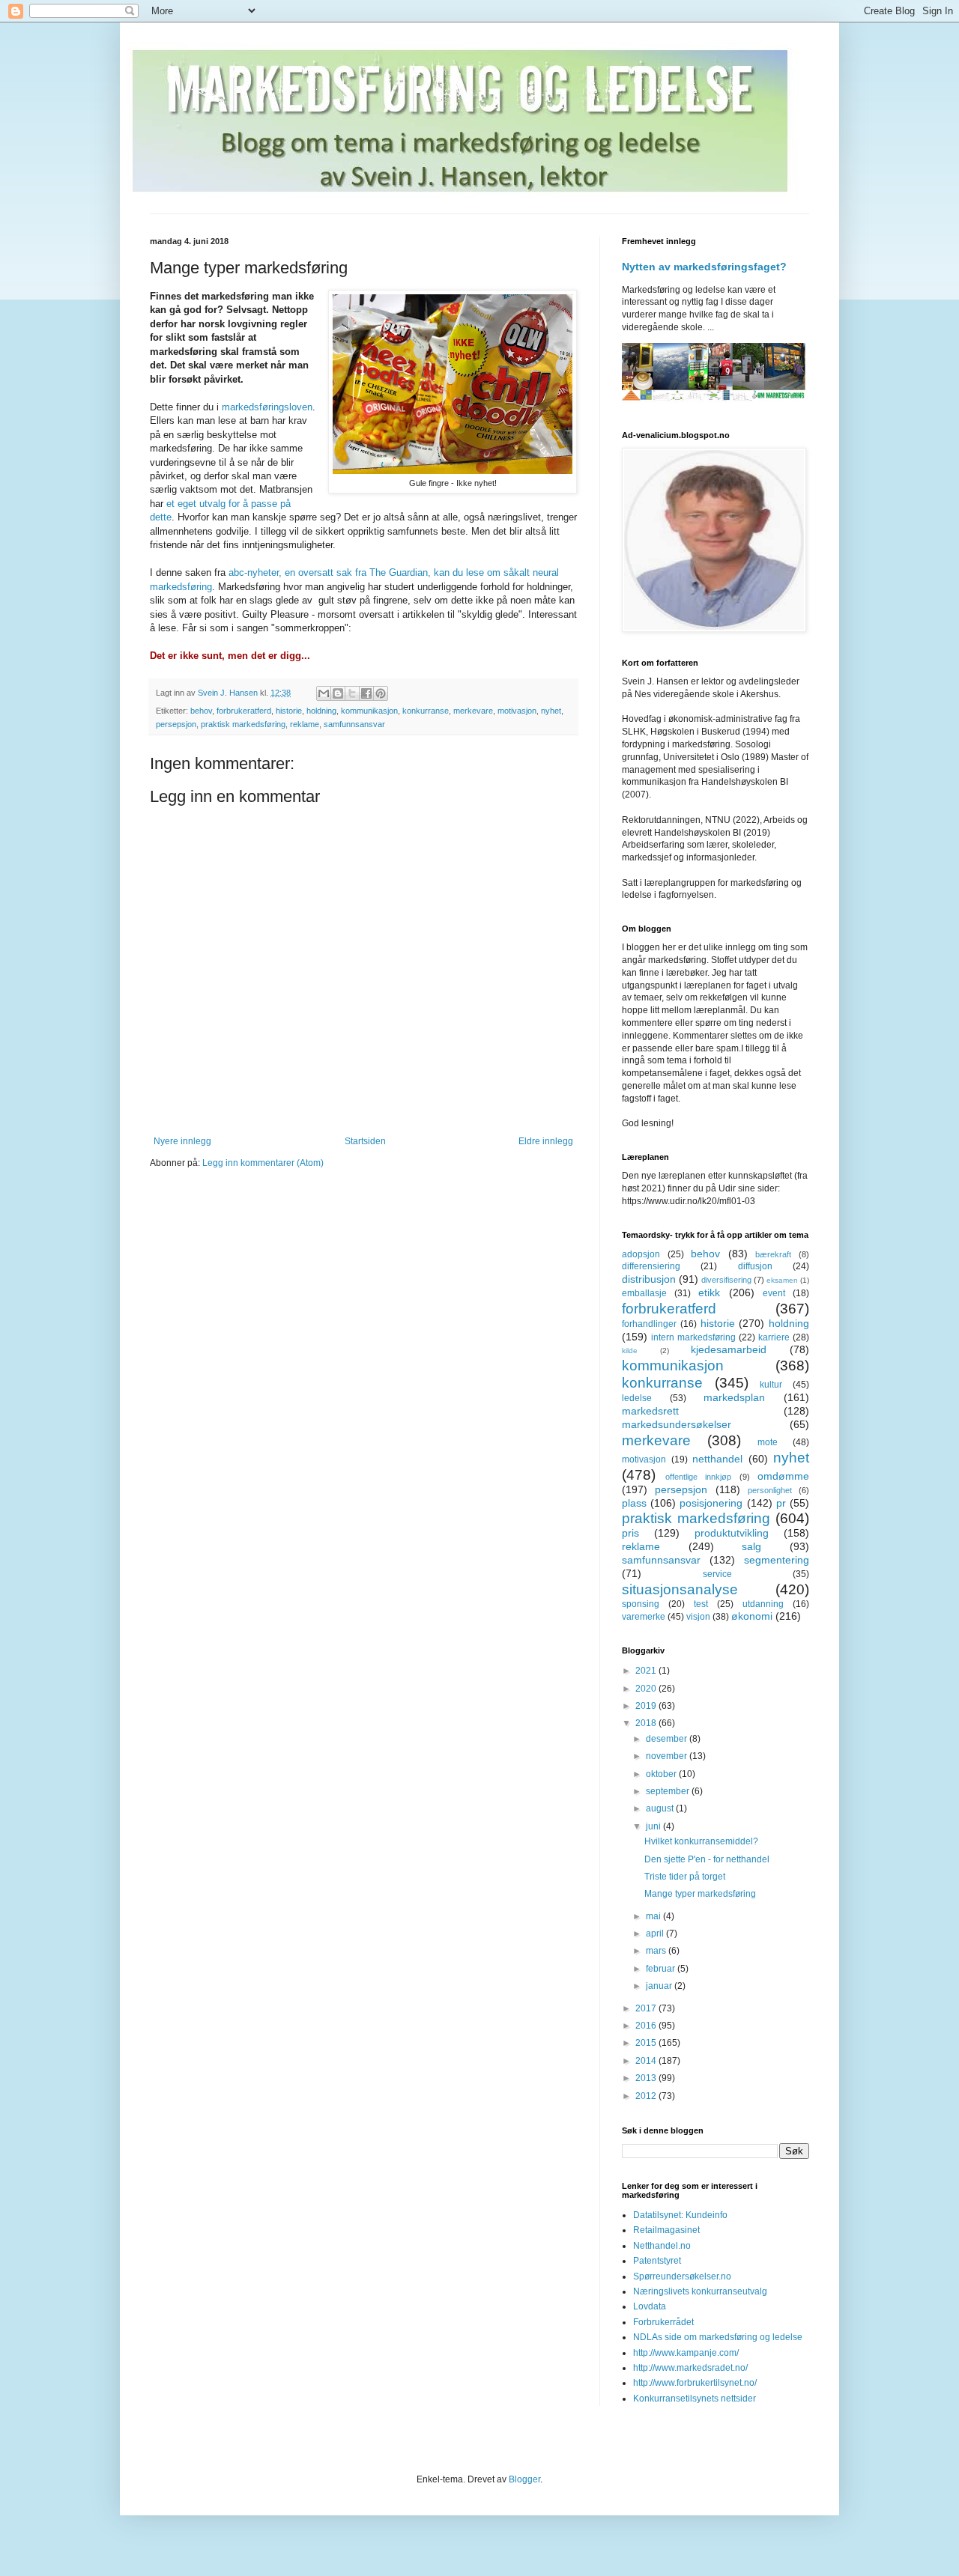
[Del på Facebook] (366, 693)
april (656, 1933)
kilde (630, 1351)
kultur (771, 1385)
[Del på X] (352, 693)
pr (781, 1503)
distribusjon (649, 1279)
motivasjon (517, 711)
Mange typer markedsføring (700, 1894)
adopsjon (641, 1254)
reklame (305, 724)
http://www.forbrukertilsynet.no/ (695, 2383)
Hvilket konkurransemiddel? (701, 1841)
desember (668, 1739)
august (661, 1808)
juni (654, 1826)
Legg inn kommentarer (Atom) (263, 1163)
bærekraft (773, 1254)
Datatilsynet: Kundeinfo (680, 2215)
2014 (647, 2061)
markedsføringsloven (267, 407)
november (668, 1756)
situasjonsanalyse (680, 1589)
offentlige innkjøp (699, 1477)
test (701, 1604)
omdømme (783, 1476)
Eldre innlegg (546, 1141)
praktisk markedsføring (243, 724)
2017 (647, 2008)
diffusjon (755, 1266)
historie (289, 711)
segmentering (777, 1560)
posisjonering (711, 1503)
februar (662, 1969)
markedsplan (734, 1397)
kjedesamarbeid (729, 1349)
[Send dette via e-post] (324, 693)
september (669, 1791)
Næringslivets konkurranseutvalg (700, 2291)
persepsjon (176, 724)
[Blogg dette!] (338, 693)
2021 (647, 1671)
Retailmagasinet (666, 2230)
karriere (774, 1337)
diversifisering (726, 1280)
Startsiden (365, 1141)
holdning (321, 711)
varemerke (644, 1617)
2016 (647, 2026)
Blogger (524, 2479)
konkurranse (426, 711)
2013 (647, 2078)
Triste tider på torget (685, 1877)
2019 (647, 1706)
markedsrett (650, 1411)
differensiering (651, 1266)
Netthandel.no (662, 2246)
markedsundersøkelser (677, 1424)
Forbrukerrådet (663, 2322)
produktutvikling (732, 1533)
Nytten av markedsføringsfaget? (704, 267)
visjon (698, 1617)
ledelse (637, 1398)
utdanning (763, 1604)
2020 (647, 1689)
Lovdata (650, 2306)
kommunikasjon (369, 711)
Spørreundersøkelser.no (682, 2276)
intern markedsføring (693, 1337)
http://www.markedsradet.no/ (690, 2368)
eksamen (782, 1280)
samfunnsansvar (354, 724)
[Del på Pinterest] (381, 693)
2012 (647, 2096)
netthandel (717, 1459)
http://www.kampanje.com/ (686, 2353)
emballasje (644, 1293)
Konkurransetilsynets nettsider (695, 2399)
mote (768, 1442)
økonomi (752, 1616)
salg (751, 1546)
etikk (709, 1292)
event (774, 1293)
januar (660, 1986)
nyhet (551, 711)
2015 (647, 2043)
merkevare (473, 711)
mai (654, 1916)
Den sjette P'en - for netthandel (707, 1859)
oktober (662, 1774)
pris (630, 1533)
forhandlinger (649, 1324)
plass (634, 1503)
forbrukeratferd (244, 711)
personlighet (770, 1490)
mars (657, 1951)
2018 (647, 1723)
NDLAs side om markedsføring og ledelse (718, 2337)
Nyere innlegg (182, 1141)
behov (201, 711)
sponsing (641, 1604)
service (717, 1574)
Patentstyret (657, 2261)
